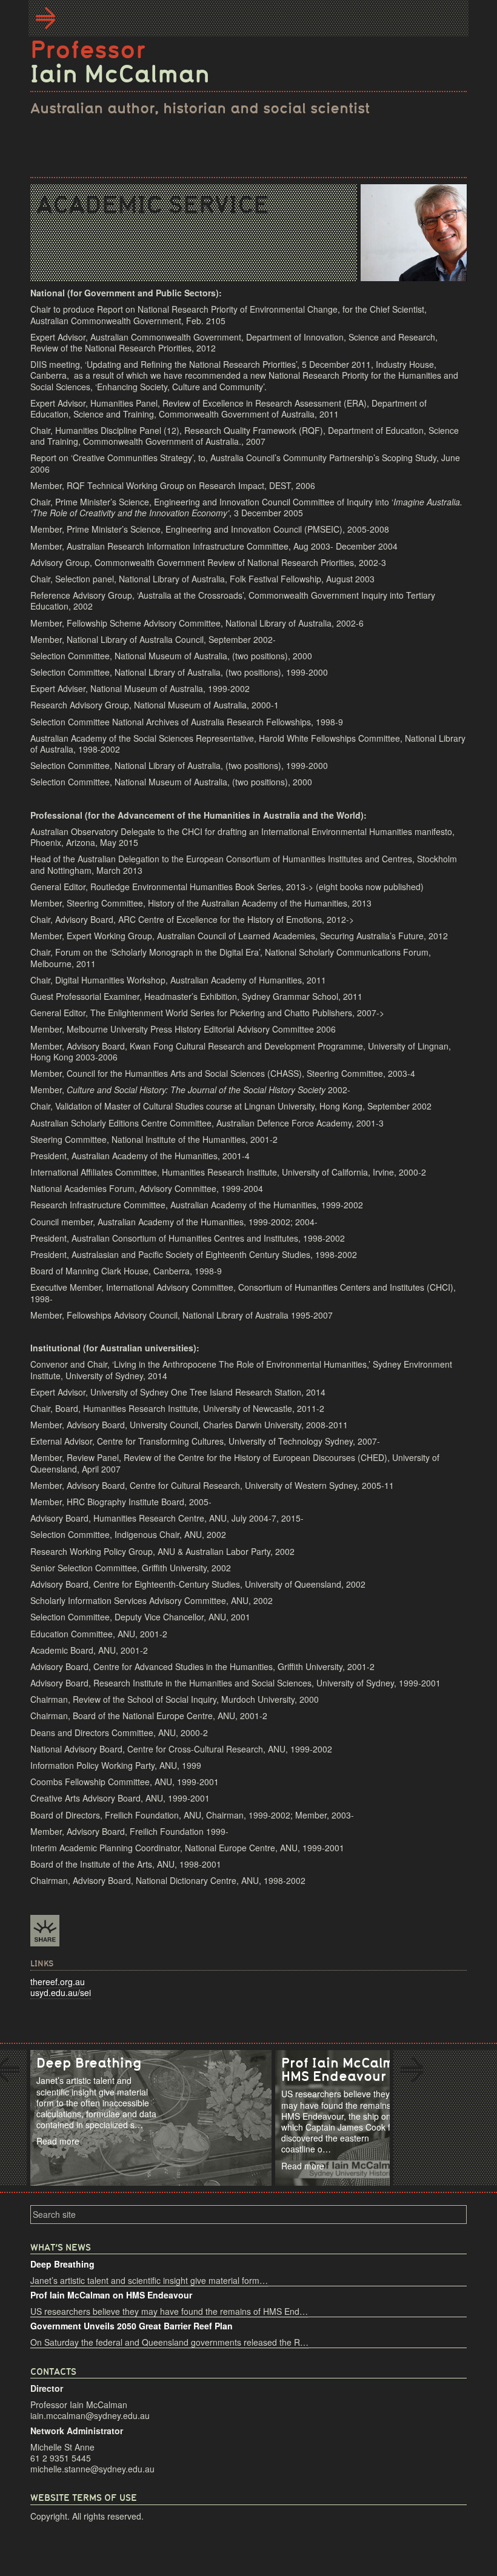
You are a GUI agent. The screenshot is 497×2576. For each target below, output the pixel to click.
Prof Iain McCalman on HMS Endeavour (111, 2295)
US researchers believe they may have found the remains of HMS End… (169, 2311)
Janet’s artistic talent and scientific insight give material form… (149, 2280)
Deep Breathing (62, 2264)
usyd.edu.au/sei (61, 1992)
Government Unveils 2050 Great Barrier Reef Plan (132, 2326)
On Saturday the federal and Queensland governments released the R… (169, 2342)
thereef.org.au (58, 1982)
